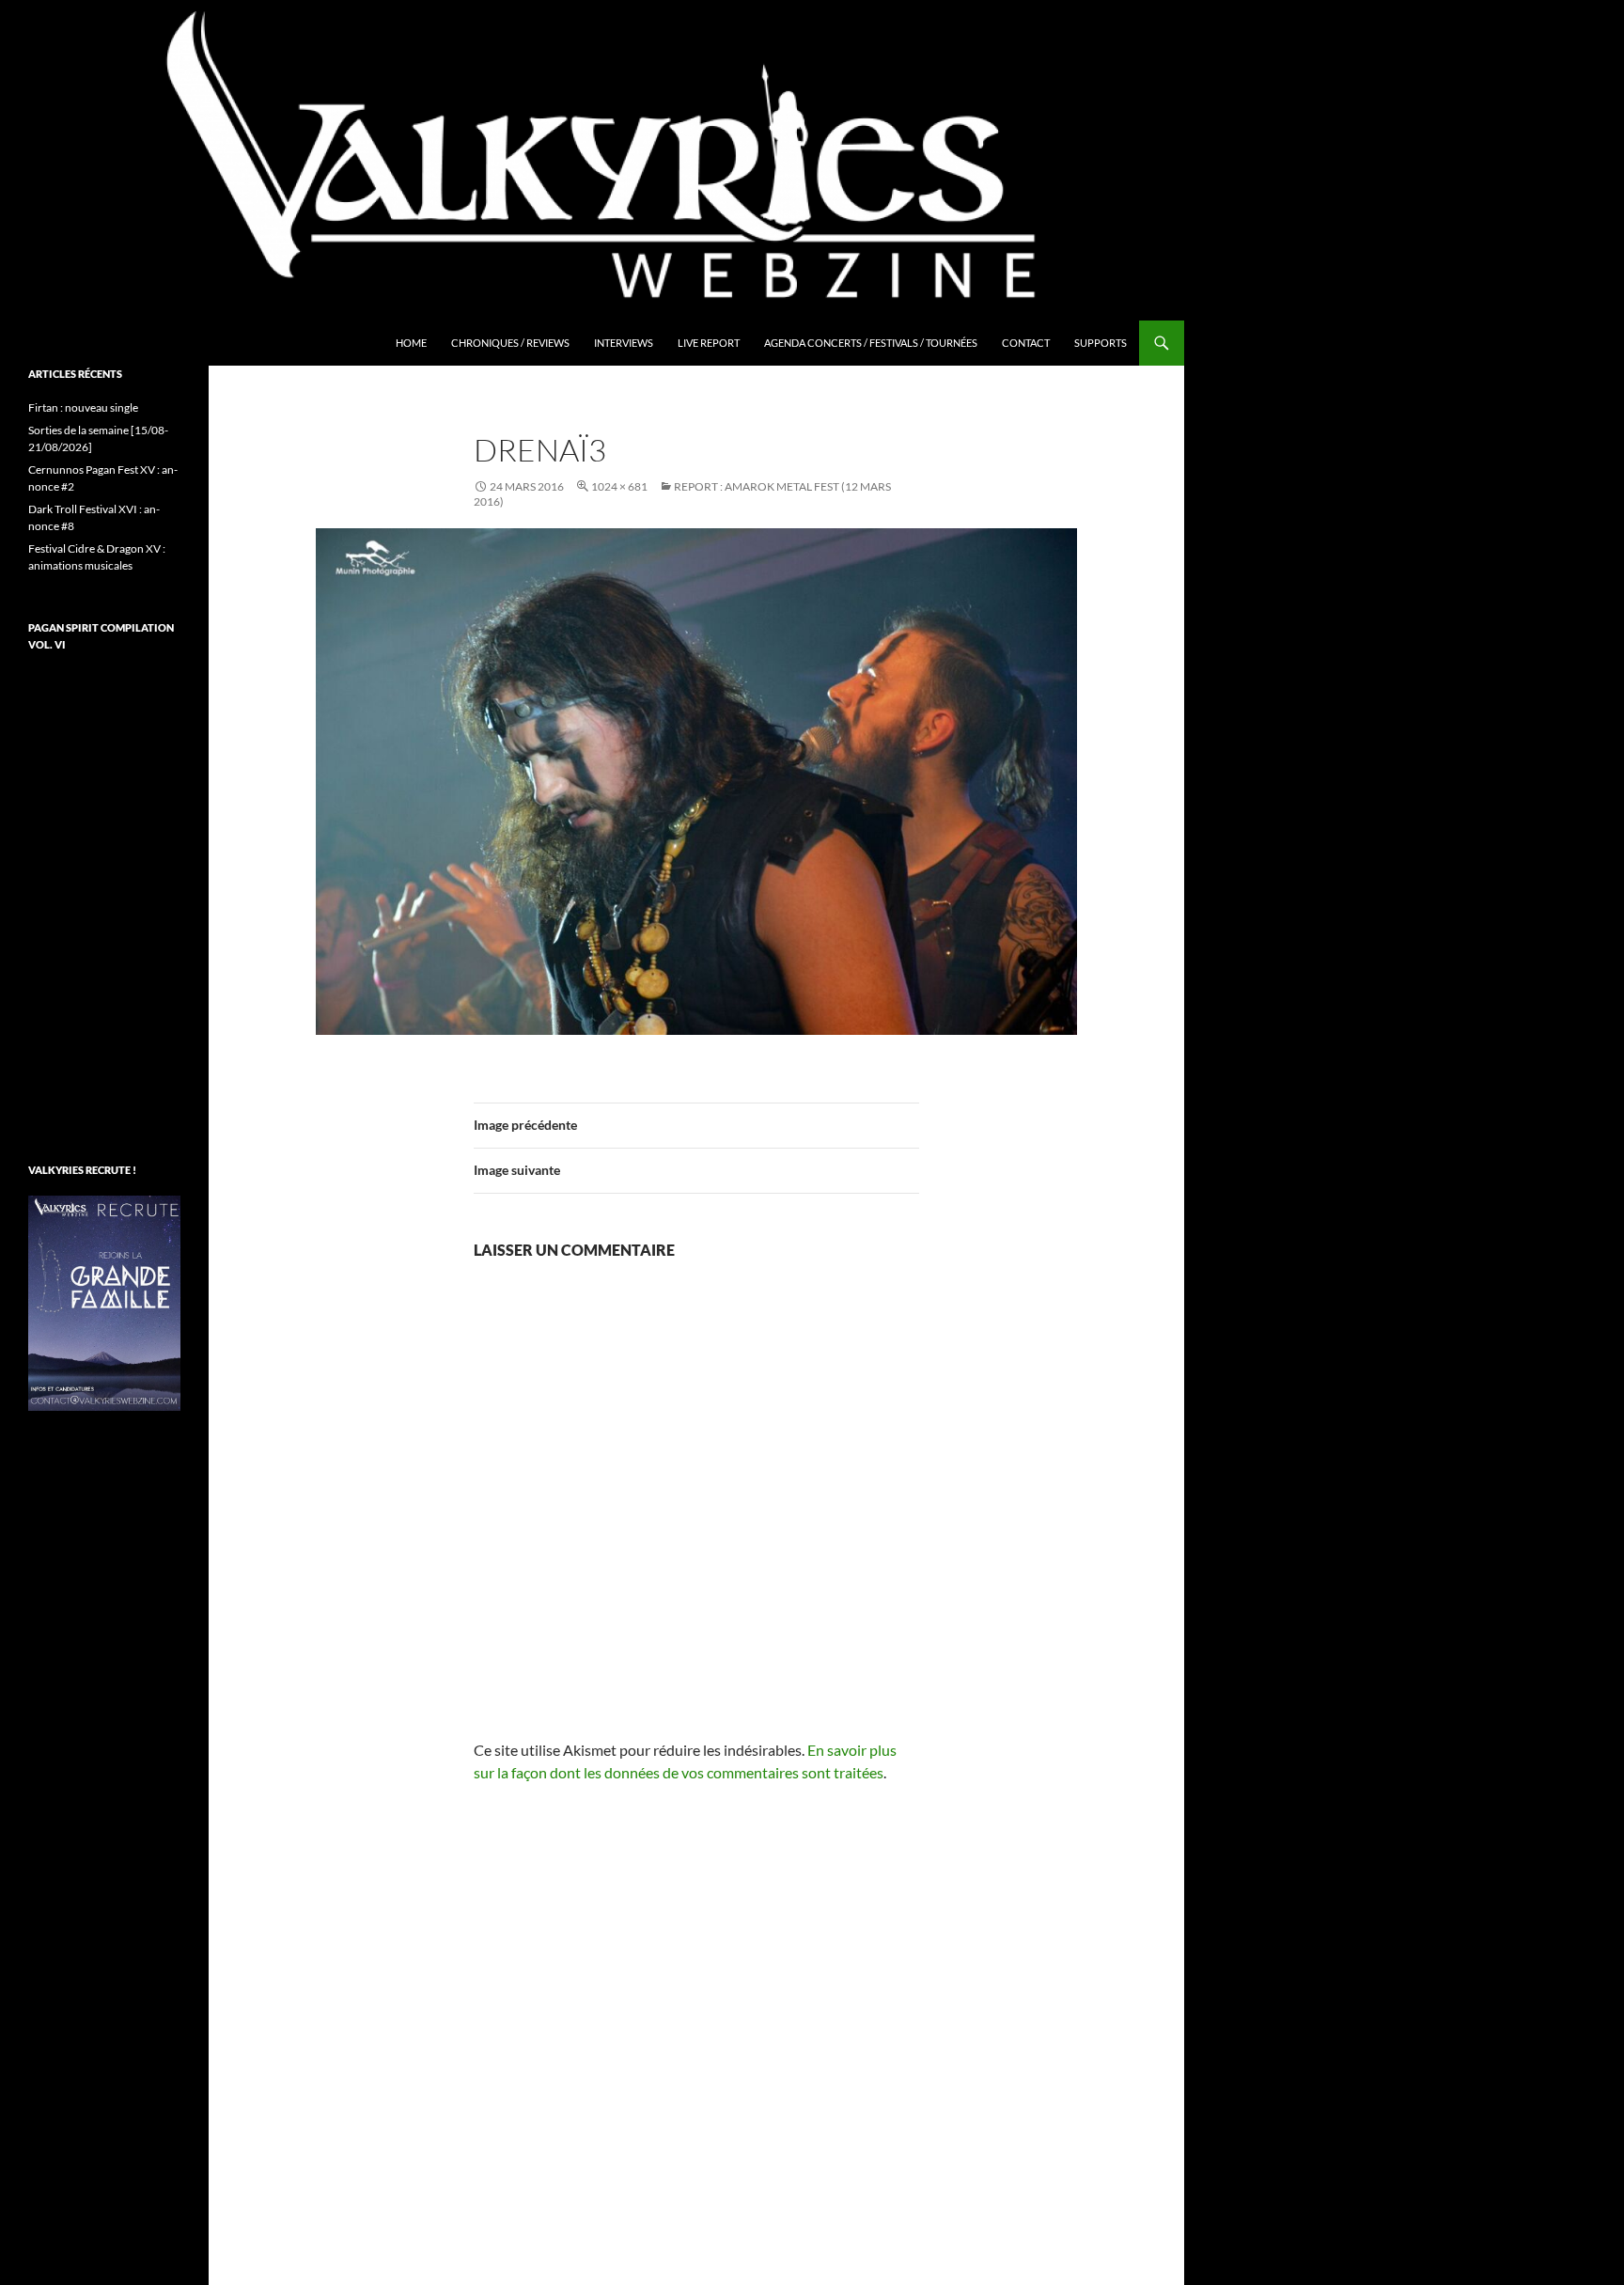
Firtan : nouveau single (83, 407)
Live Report (709, 343)
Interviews (624, 343)
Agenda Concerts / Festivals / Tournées (871, 343)
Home (411, 343)
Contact (1026, 343)
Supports (1101, 343)
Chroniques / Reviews (510, 343)
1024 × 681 (619, 486)
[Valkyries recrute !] (104, 1301)
